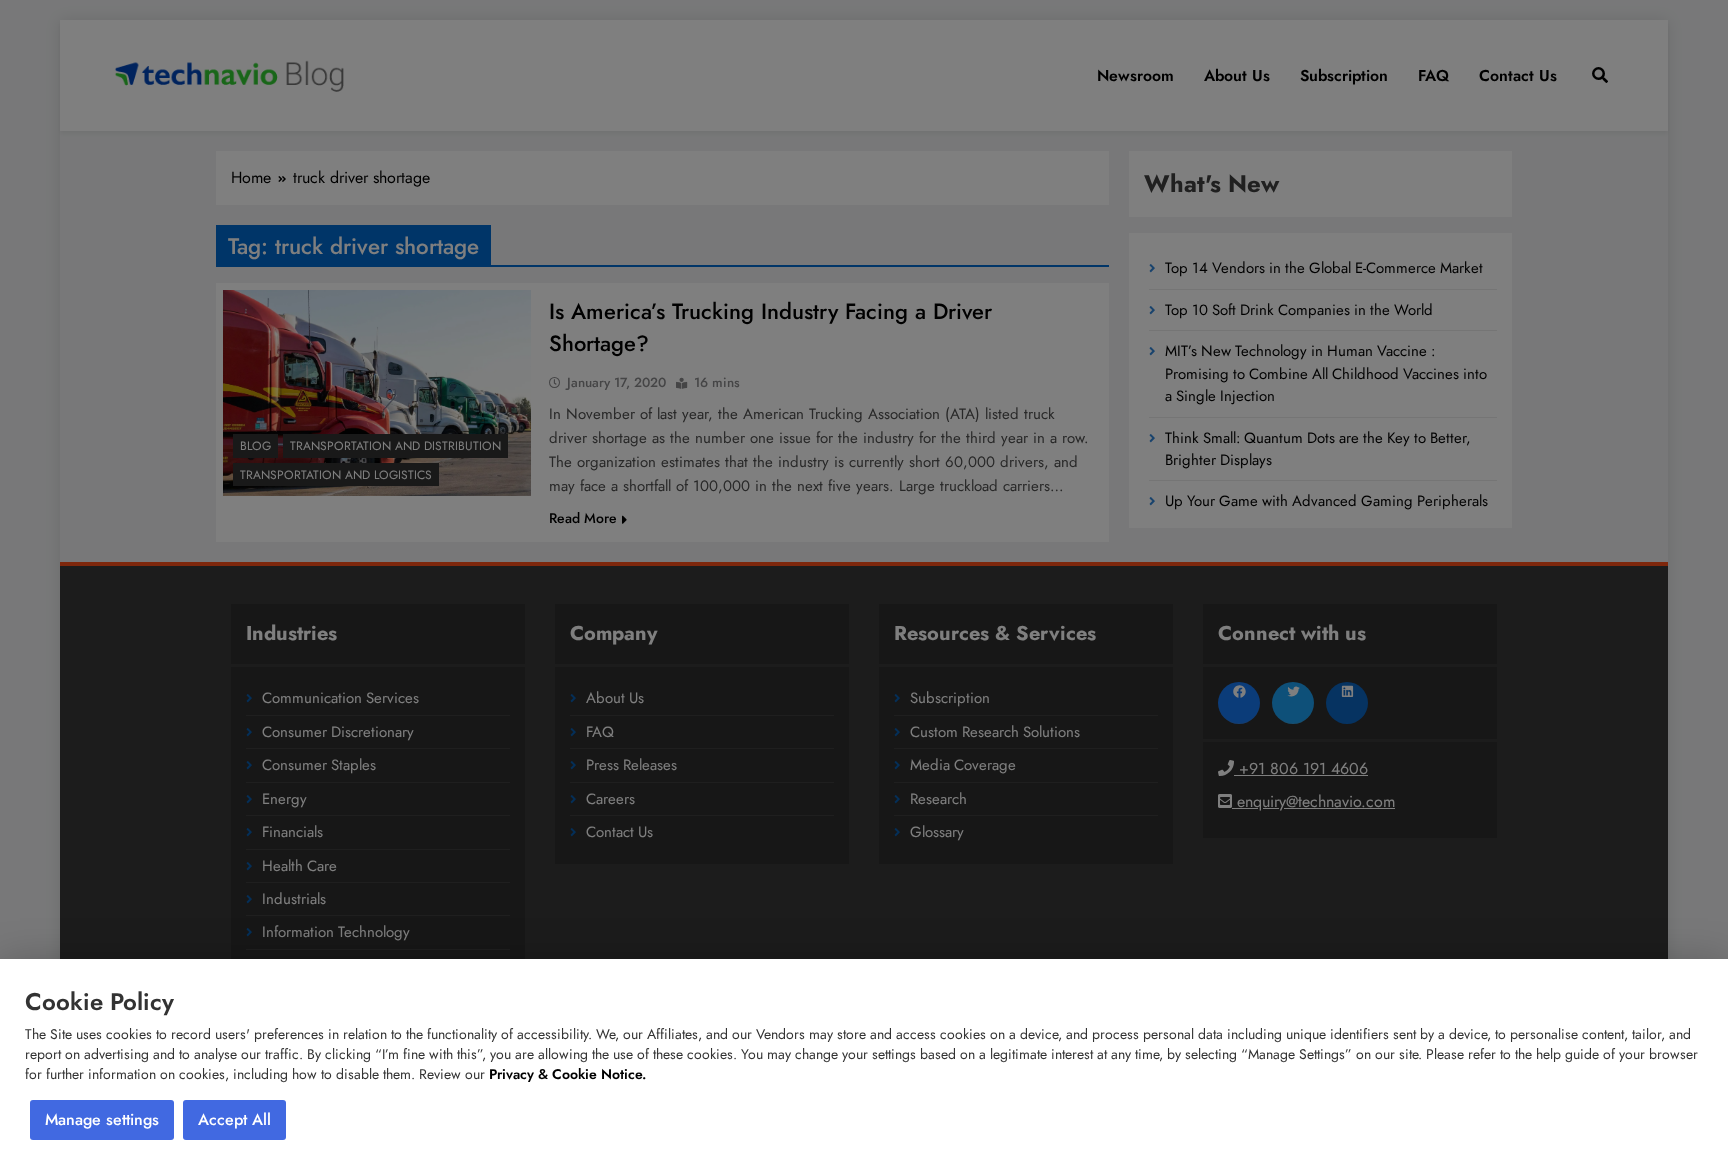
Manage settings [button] (102, 1119)
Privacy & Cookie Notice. (567, 1074)
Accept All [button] (234, 1119)
